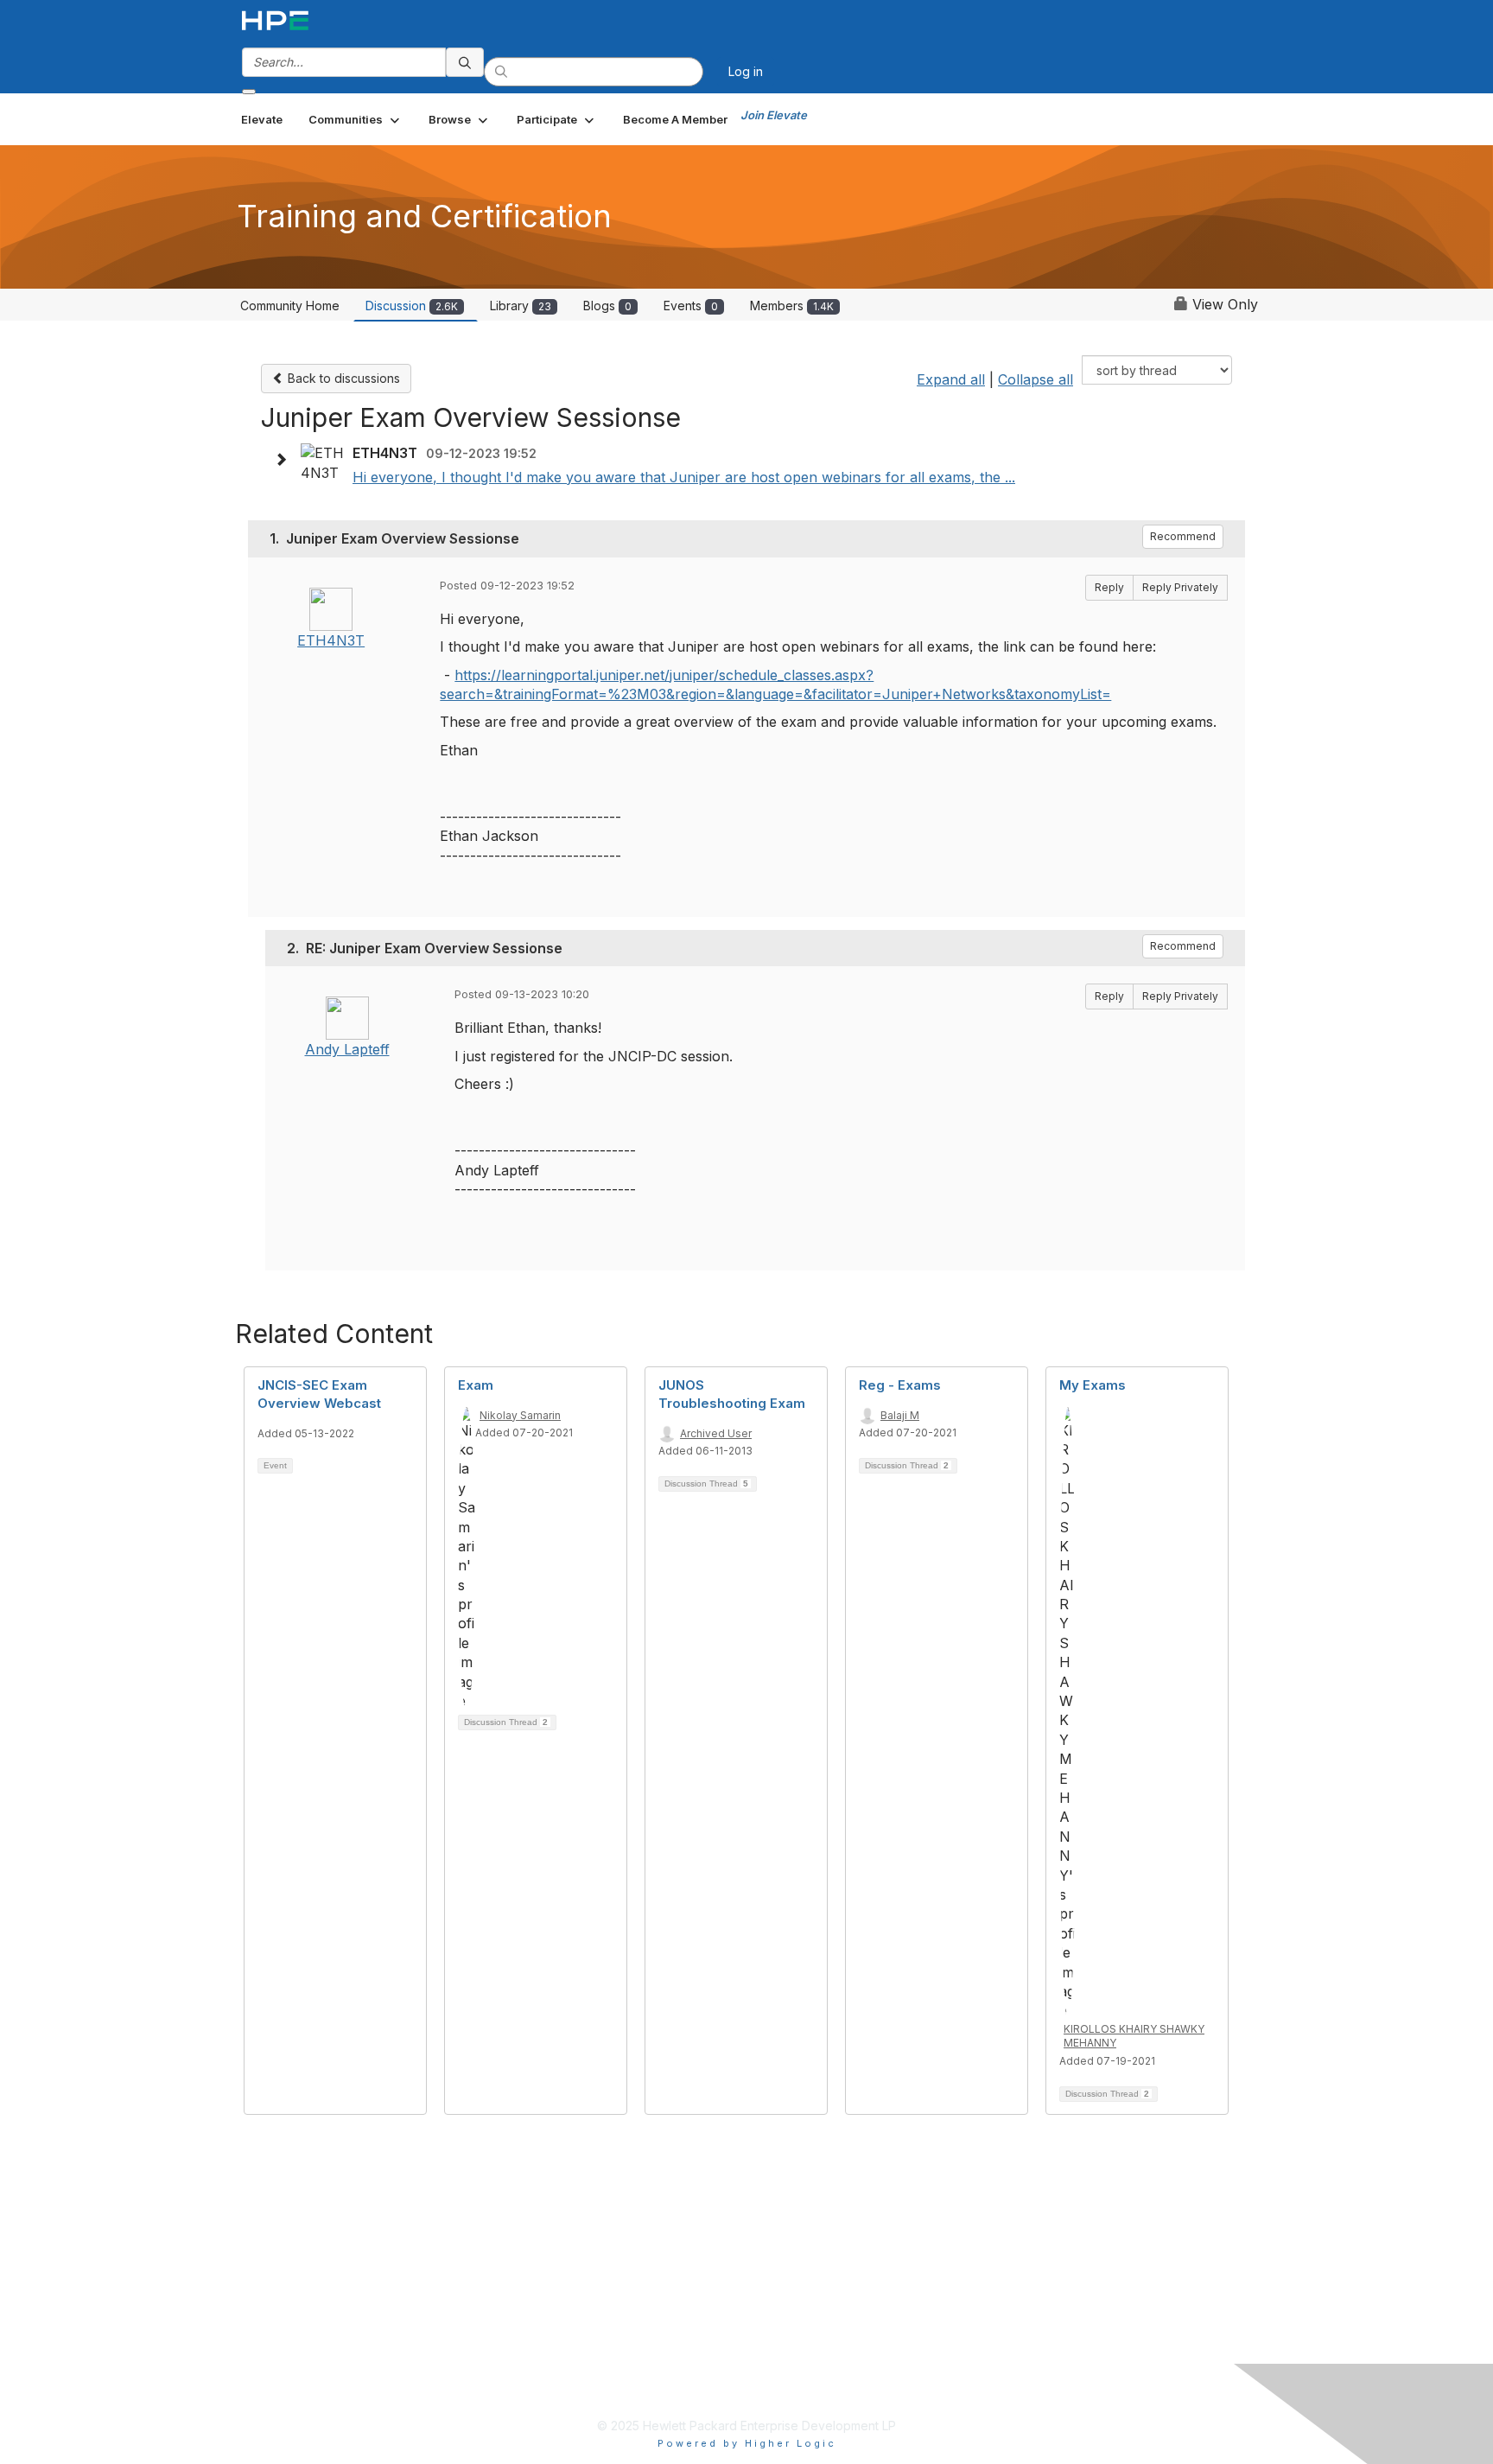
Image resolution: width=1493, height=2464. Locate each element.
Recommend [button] (1183, 536)
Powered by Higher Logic (747, 2443)
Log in (746, 71)
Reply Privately (1180, 587)
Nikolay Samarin (520, 1415)
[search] (465, 62)
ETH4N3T (331, 640)
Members (792, 306)
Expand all (951, 379)
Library (521, 306)
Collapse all (1036, 379)
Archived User (716, 1433)
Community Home (290, 306)
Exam (476, 1385)
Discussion (412, 306)
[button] (356, 119)
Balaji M (900, 1415)
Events (691, 306)
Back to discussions (342, 378)
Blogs (607, 306)
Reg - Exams (900, 1385)
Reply (1109, 587)
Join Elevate (774, 115)
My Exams (1093, 1385)
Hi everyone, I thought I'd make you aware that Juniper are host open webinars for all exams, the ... (684, 477)
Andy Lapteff (347, 1049)
